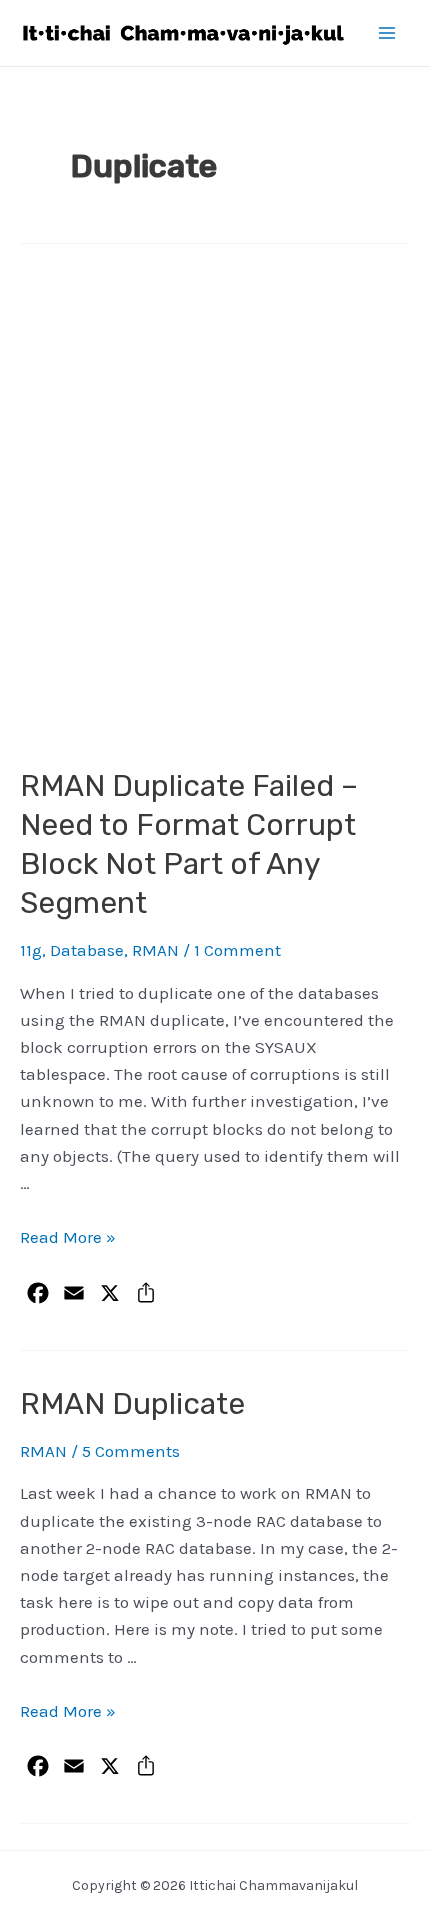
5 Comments (131, 1451)
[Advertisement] (215, 512)
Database (87, 950)
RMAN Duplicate (132, 1404)
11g (31, 950)
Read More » (68, 1237)
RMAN (155, 950)
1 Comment (237, 950)
